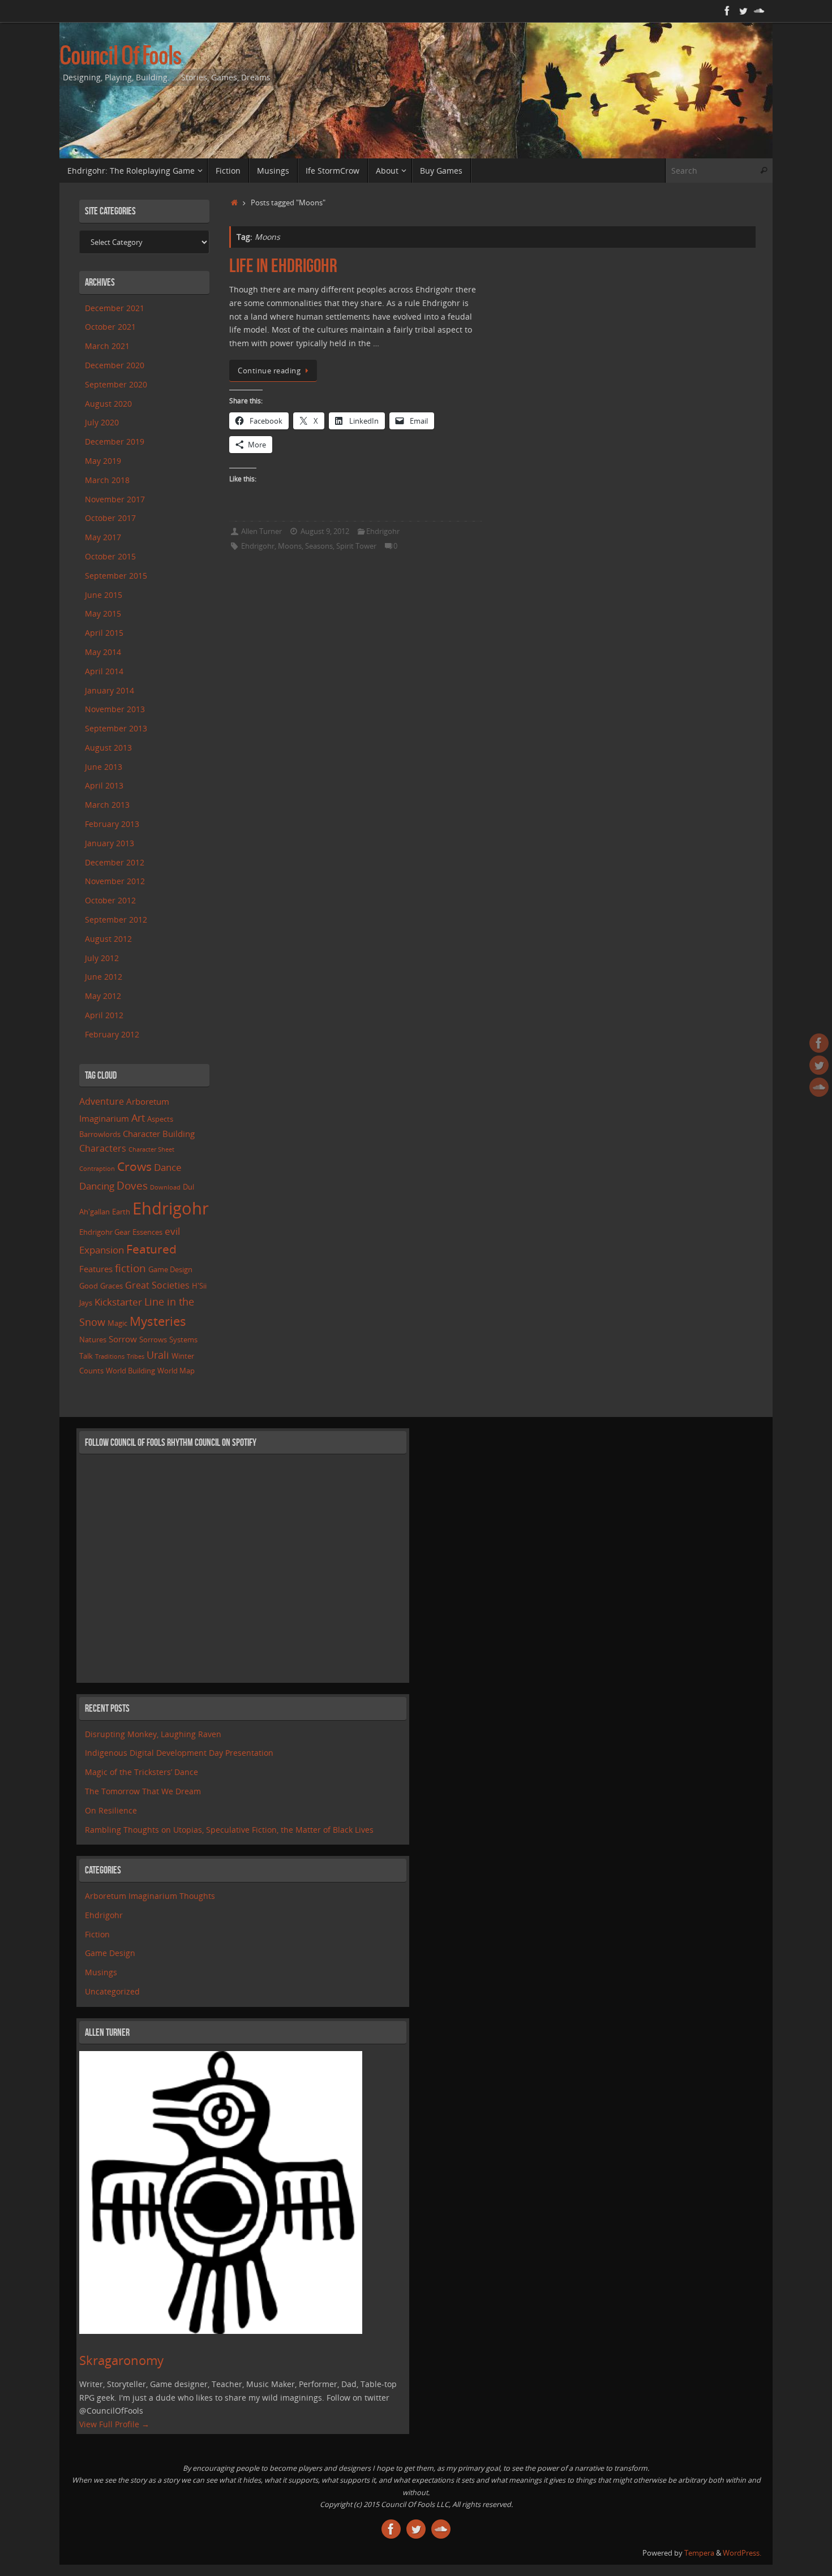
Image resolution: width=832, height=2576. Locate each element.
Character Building (159, 1134)
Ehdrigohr (383, 531)
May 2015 (103, 613)
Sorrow (123, 1339)
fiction (130, 1268)
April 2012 (104, 1015)
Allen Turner (261, 531)
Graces (111, 1286)
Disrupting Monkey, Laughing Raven (153, 1734)
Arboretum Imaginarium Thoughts (150, 1896)
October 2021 (110, 327)
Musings (101, 1972)
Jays (86, 1303)
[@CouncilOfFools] (743, 11)
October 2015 (110, 556)
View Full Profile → (114, 2424)
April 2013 (104, 785)
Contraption (97, 1169)
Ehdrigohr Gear (105, 1232)
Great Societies (157, 1285)
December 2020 (115, 365)
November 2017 (115, 499)
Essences (147, 1232)
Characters (103, 1148)
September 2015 (116, 576)
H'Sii (199, 1286)
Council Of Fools (120, 57)
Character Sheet (151, 1149)
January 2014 (110, 690)
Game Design (170, 1269)
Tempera (699, 2553)
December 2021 (115, 308)
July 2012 (102, 958)
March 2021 (107, 346)
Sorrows (153, 1339)
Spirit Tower (356, 546)
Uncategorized (112, 1991)
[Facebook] (727, 11)
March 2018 (107, 480)
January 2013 (110, 843)
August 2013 (108, 748)
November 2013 (115, 709)
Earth (121, 1212)
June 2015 (104, 595)
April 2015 (104, 633)
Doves (132, 1185)
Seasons (319, 546)
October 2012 (110, 900)
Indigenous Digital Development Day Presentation (179, 1753)
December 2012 (115, 862)
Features (96, 1269)
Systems (183, 1339)
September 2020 (116, 384)
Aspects (160, 1119)
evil (172, 1231)
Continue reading (269, 371)
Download (165, 1187)
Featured (151, 1249)
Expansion (102, 1250)
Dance (168, 1167)
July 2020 (102, 422)
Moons (290, 546)
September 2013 (116, 728)
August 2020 (108, 404)
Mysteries (158, 1321)
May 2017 (103, 537)
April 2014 (104, 671)
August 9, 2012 (325, 531)
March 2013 (107, 805)
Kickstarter (118, 1302)
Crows (134, 1166)
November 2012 (115, 881)
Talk (86, 1356)
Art (138, 1118)
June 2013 (104, 767)
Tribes (136, 1356)
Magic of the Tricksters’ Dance (141, 1772)
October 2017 (110, 518)
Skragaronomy (121, 2360)
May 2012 (103, 996)
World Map (176, 1371)
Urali (158, 1355)
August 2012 (108, 939)
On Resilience (111, 1810)
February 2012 (112, 1034)
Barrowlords (100, 1134)
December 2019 (115, 441)
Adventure (102, 1101)
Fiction (97, 1934)
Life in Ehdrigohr (283, 266)
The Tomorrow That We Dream (143, 1791)
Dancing (97, 1186)
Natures (93, 1339)
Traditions (110, 1356)
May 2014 (103, 652)
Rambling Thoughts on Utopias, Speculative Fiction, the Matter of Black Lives (229, 1830)
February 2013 (112, 824)
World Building (130, 1371)
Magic (117, 1323)
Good (89, 1286)
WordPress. (742, 2553)
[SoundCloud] (759, 11)
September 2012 (116, 919)
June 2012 (104, 977)
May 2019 (103, 461)
